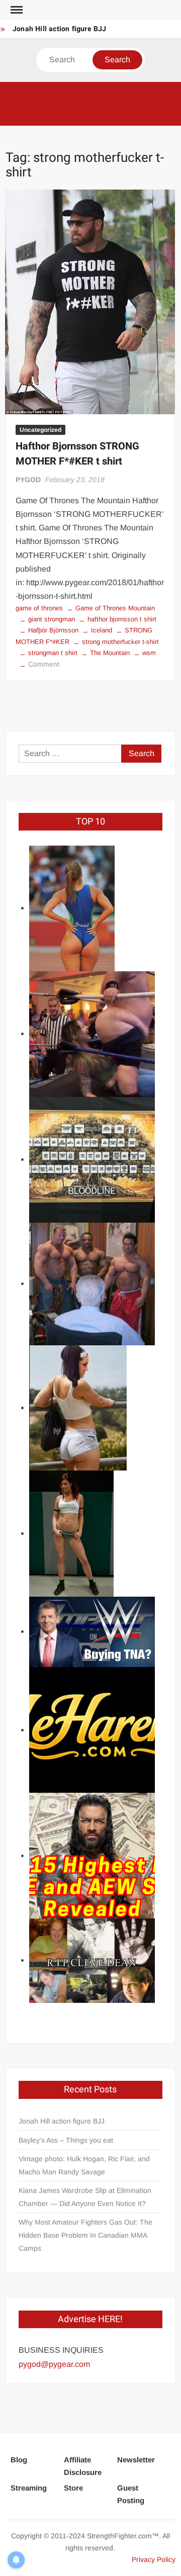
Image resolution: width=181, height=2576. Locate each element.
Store (73, 2488)
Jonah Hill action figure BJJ (60, 29)
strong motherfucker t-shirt (120, 642)
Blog (19, 2460)
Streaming (29, 2488)
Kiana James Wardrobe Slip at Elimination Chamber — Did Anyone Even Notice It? (85, 2197)
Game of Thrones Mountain (115, 608)
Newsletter (136, 2460)
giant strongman (52, 619)
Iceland (102, 630)
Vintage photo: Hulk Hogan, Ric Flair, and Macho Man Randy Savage (84, 2165)
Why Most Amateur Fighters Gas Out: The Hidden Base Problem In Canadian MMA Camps (85, 2235)
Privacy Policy (154, 2559)
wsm (149, 653)
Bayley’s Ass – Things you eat (66, 2140)
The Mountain (110, 653)
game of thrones (39, 608)
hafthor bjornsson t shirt (122, 619)
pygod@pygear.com (54, 2364)
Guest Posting (131, 2494)
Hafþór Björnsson (53, 630)
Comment (44, 664)
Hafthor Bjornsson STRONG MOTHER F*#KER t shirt (77, 454)
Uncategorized (40, 430)
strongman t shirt (53, 653)
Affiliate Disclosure (83, 2466)
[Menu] (16, 10)
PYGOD (28, 480)
